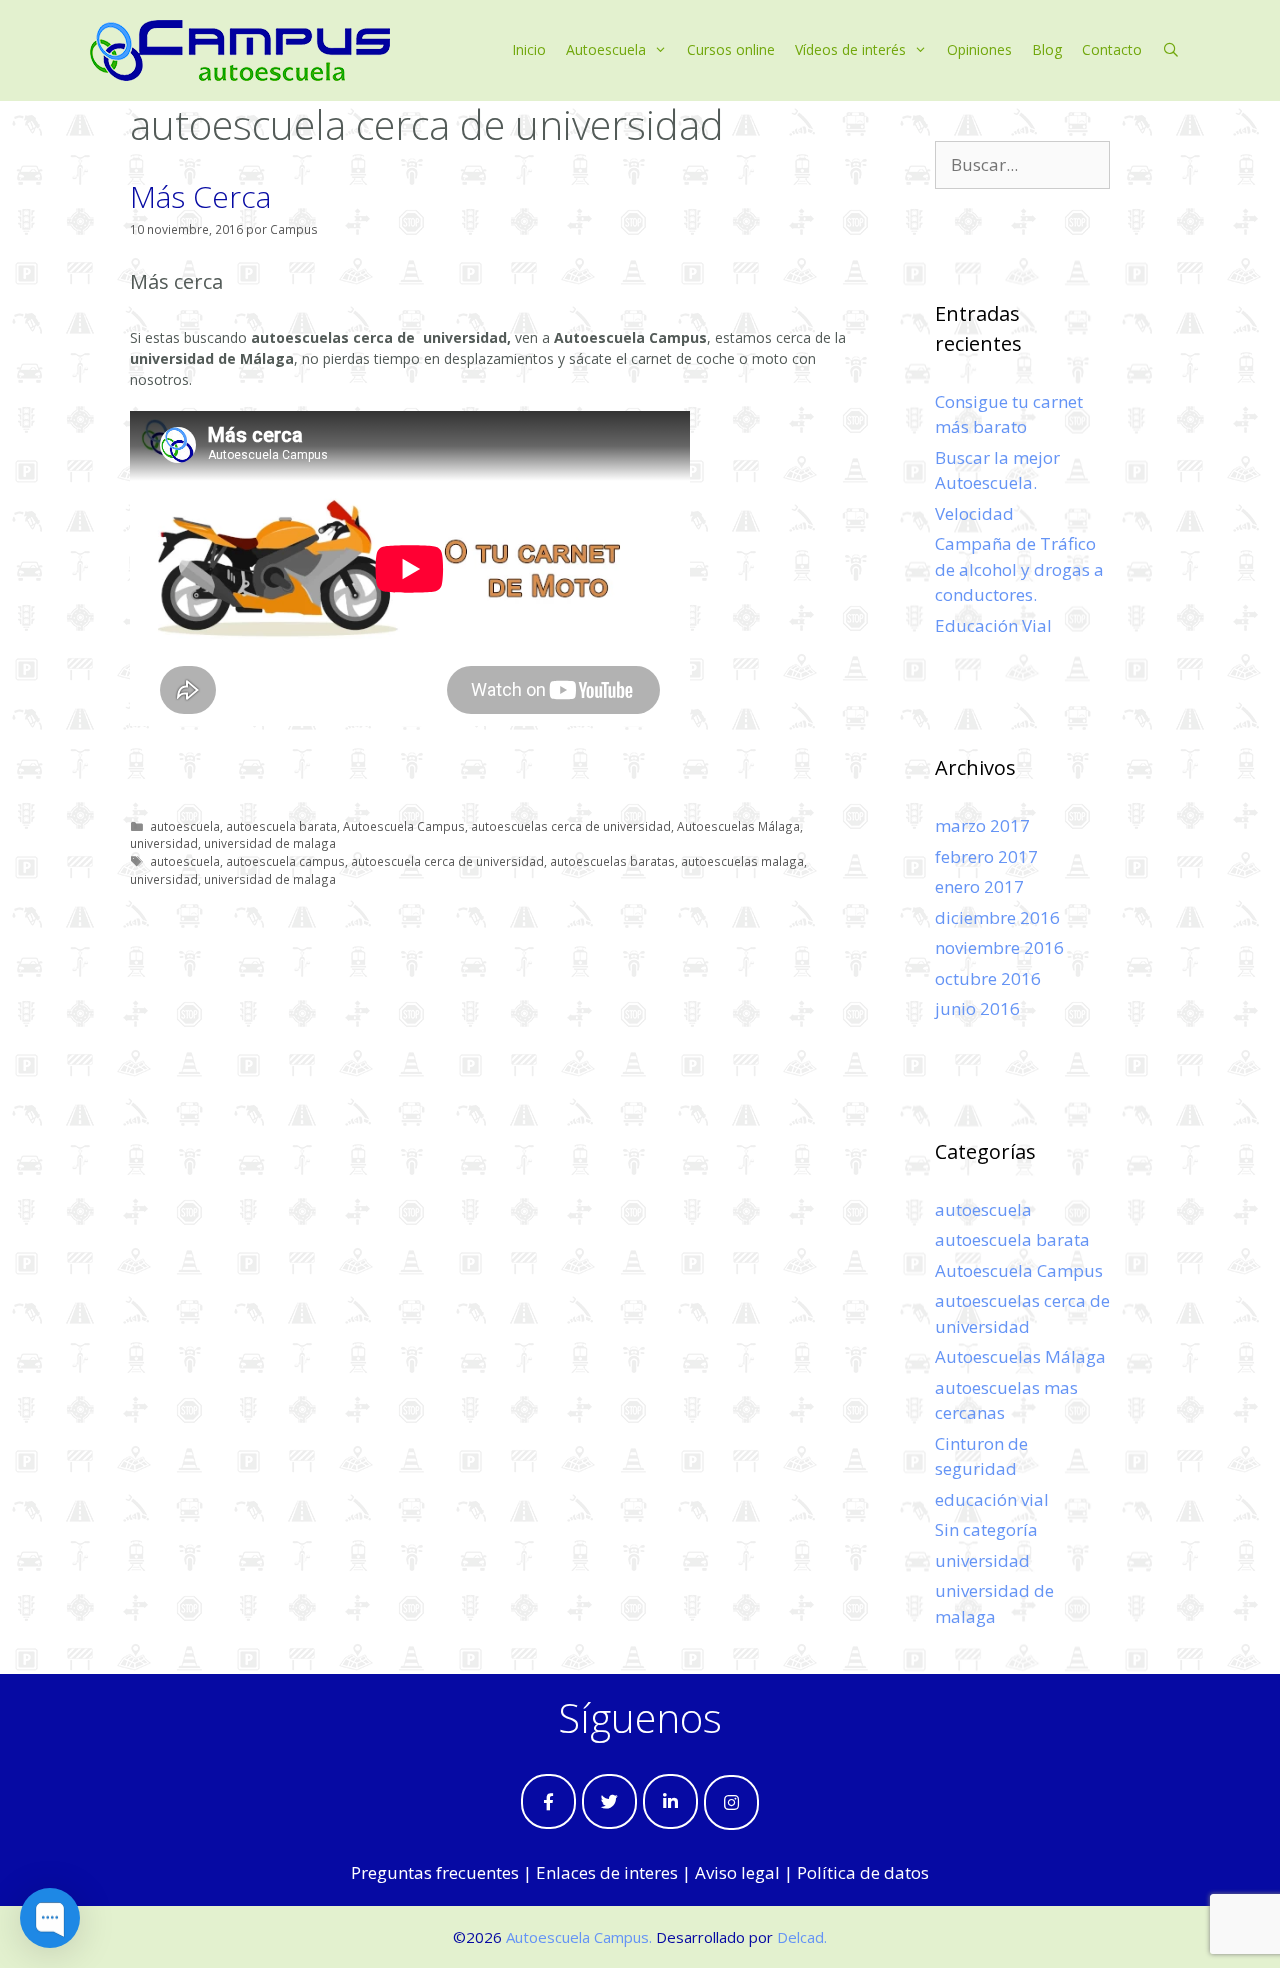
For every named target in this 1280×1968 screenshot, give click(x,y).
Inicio (529, 49)
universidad (164, 843)
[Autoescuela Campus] (240, 48)
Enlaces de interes (607, 1872)
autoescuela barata (281, 826)
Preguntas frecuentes (435, 1872)
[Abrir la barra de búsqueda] (1171, 50)
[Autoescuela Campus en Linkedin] (670, 1801)
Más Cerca (200, 196)
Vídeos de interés (850, 49)
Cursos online (731, 49)
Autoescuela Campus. (579, 1937)
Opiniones (979, 49)
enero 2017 (979, 886)
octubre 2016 (988, 978)
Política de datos (863, 1872)
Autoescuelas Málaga (738, 826)
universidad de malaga (270, 843)
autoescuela (185, 826)
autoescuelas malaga (742, 861)
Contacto (1112, 49)
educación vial (992, 1499)
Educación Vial (993, 625)
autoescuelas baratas (612, 861)
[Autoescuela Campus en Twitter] (609, 1801)
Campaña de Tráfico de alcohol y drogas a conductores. (1019, 569)
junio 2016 (977, 1008)
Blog (1047, 49)
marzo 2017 (982, 825)
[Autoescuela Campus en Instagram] (731, 1802)
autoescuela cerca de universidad (447, 861)
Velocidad (974, 513)
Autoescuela (606, 49)
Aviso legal (737, 1872)
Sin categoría (986, 1529)
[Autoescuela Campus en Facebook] (548, 1801)
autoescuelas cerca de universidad (571, 826)
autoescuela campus (285, 861)
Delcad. (802, 1937)
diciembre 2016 (997, 917)
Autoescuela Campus (404, 826)
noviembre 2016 (999, 947)
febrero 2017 (986, 856)
